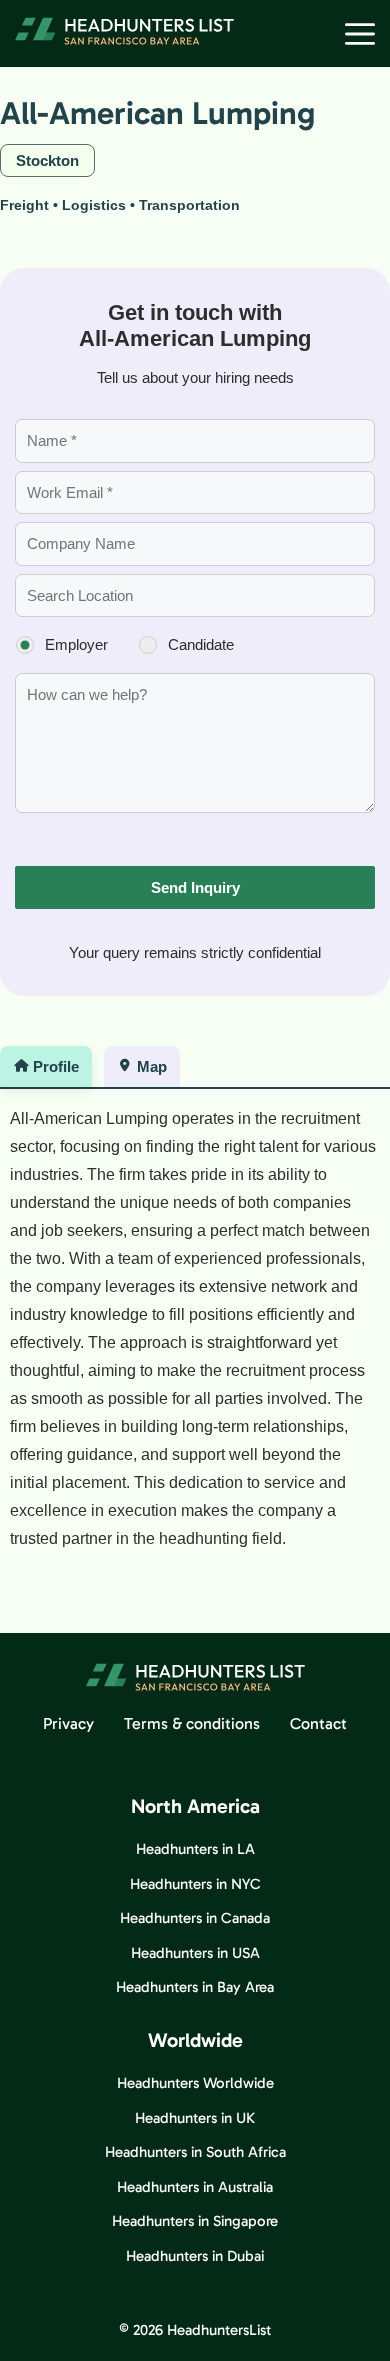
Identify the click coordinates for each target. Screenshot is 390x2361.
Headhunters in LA (195, 1849)
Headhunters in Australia (195, 2187)
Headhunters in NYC (195, 1884)
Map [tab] (152, 1066)
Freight (24, 205)
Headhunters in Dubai (195, 2256)
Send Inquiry (195, 887)
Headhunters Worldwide (195, 2083)
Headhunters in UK (195, 2118)
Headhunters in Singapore (195, 2221)
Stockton (47, 160)
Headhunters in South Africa (195, 2152)
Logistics (94, 205)
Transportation (189, 205)
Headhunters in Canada (195, 1918)
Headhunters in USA (195, 1953)
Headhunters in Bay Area (195, 1987)
